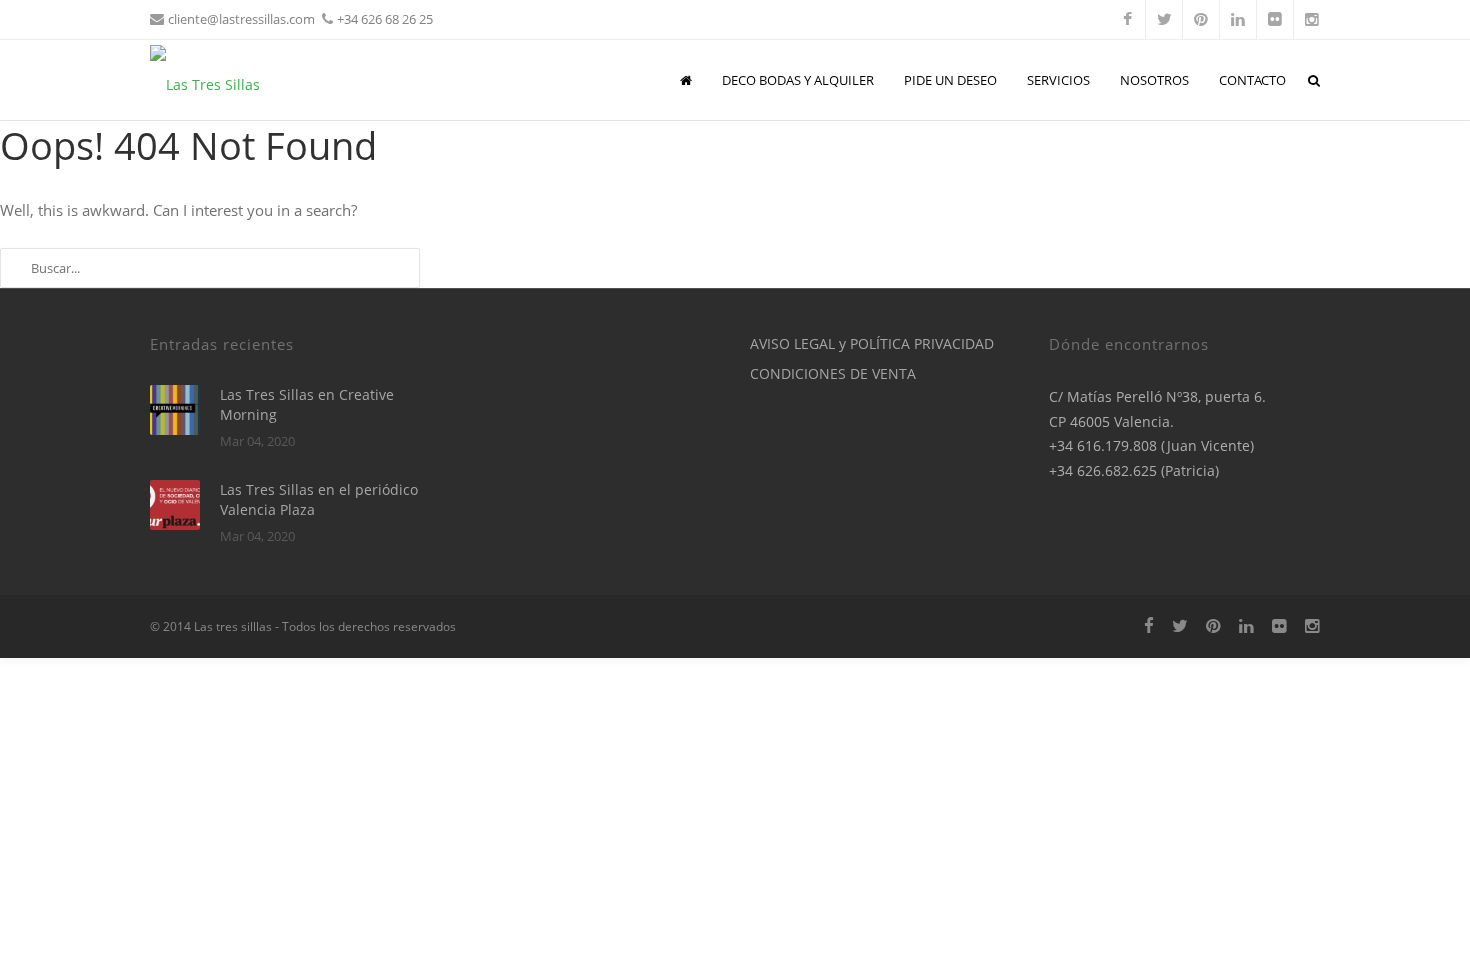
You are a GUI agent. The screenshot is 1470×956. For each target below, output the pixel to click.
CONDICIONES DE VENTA (833, 373)
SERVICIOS (1058, 80)
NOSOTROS (1154, 80)
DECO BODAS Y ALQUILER (798, 80)
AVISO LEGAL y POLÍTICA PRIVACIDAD (872, 343)
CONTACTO (1252, 80)
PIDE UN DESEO (950, 80)
